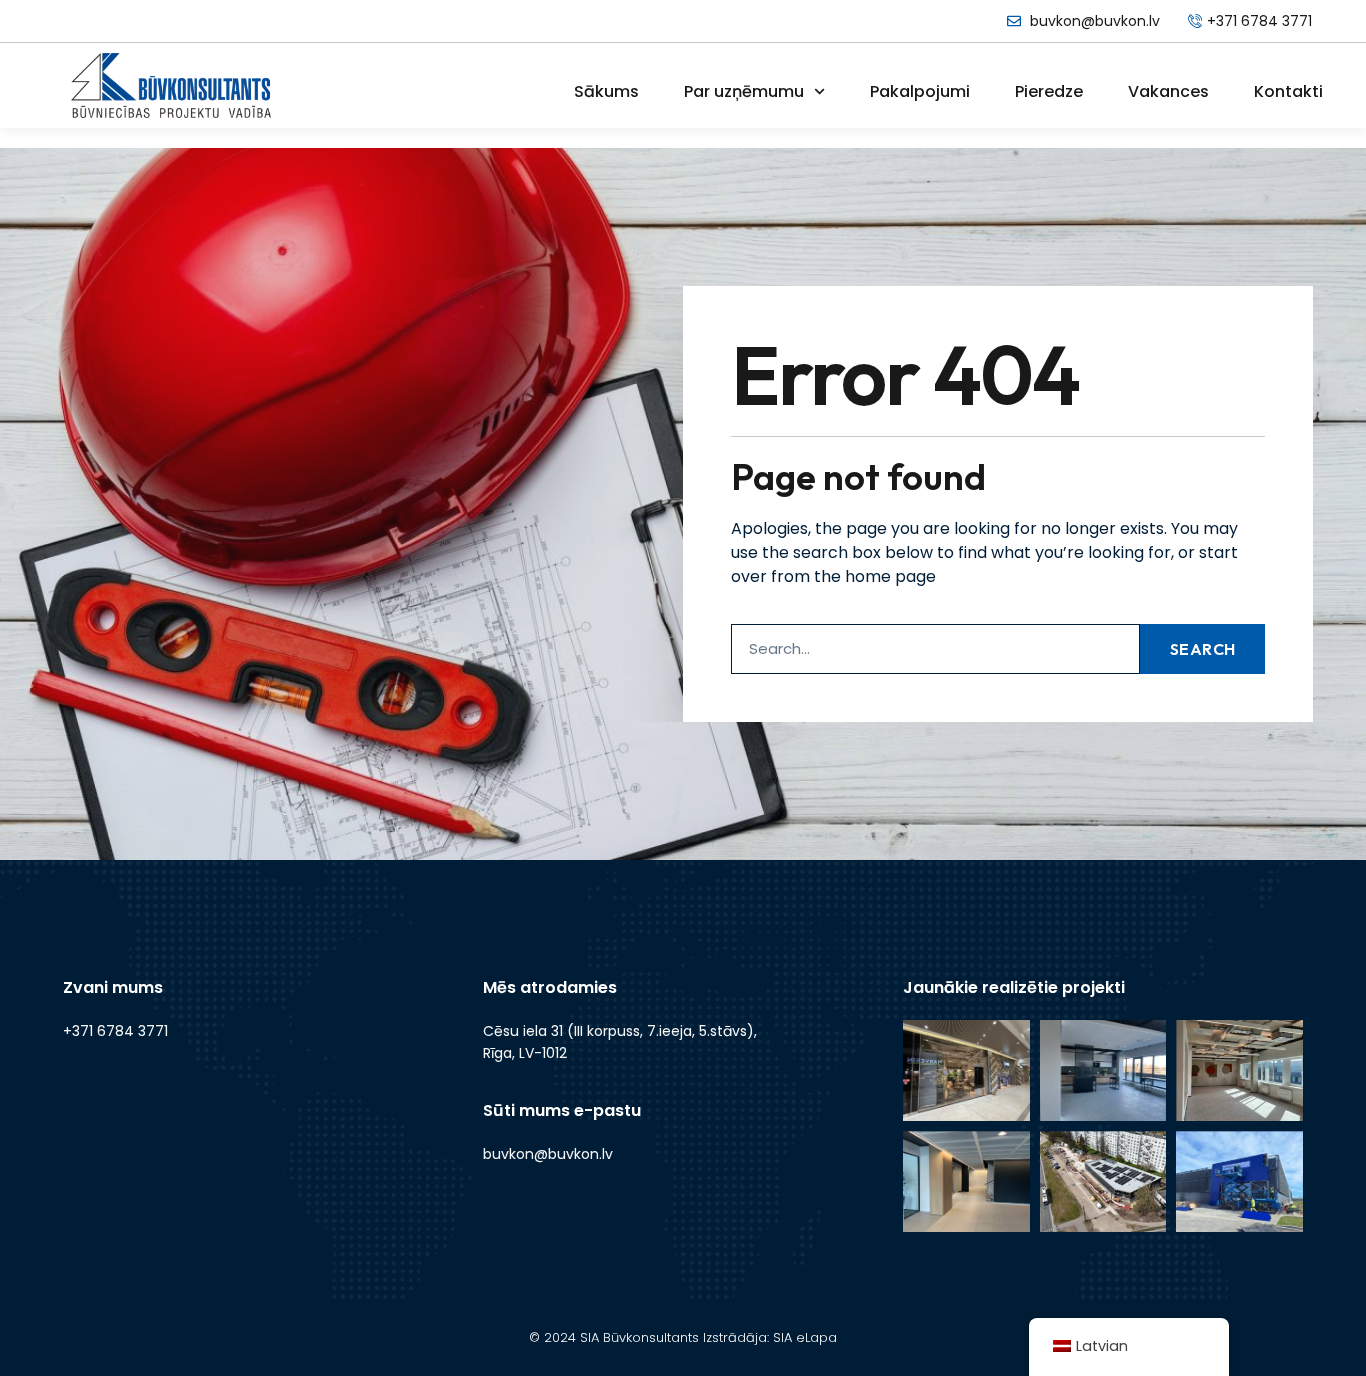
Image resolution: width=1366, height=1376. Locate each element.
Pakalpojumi (920, 91)
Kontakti (1288, 91)
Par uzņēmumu (744, 91)
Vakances (1168, 91)
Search (1203, 649)
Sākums (606, 91)
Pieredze (1049, 91)
